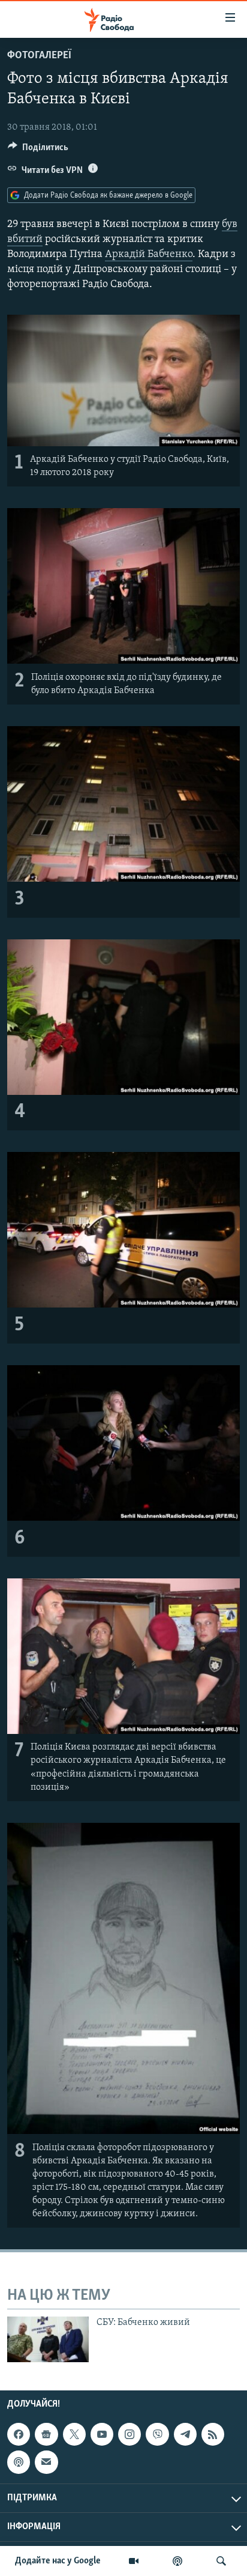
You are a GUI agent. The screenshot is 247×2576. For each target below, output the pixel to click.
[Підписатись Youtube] (102, 2434)
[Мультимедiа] (134, 2561)
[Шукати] (221, 2561)
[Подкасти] (177, 2561)
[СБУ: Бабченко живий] (48, 2339)
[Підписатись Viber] (157, 2434)
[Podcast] (19, 2462)
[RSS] (213, 2434)
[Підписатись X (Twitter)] (74, 2434)
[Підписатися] (46, 2462)
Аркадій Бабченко (149, 255)
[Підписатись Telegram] (185, 2434)
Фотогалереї (39, 56)
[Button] (38, 150)
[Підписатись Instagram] (129, 2434)
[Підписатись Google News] (46, 2434)
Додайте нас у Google (58, 2561)
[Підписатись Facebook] (19, 2434)
